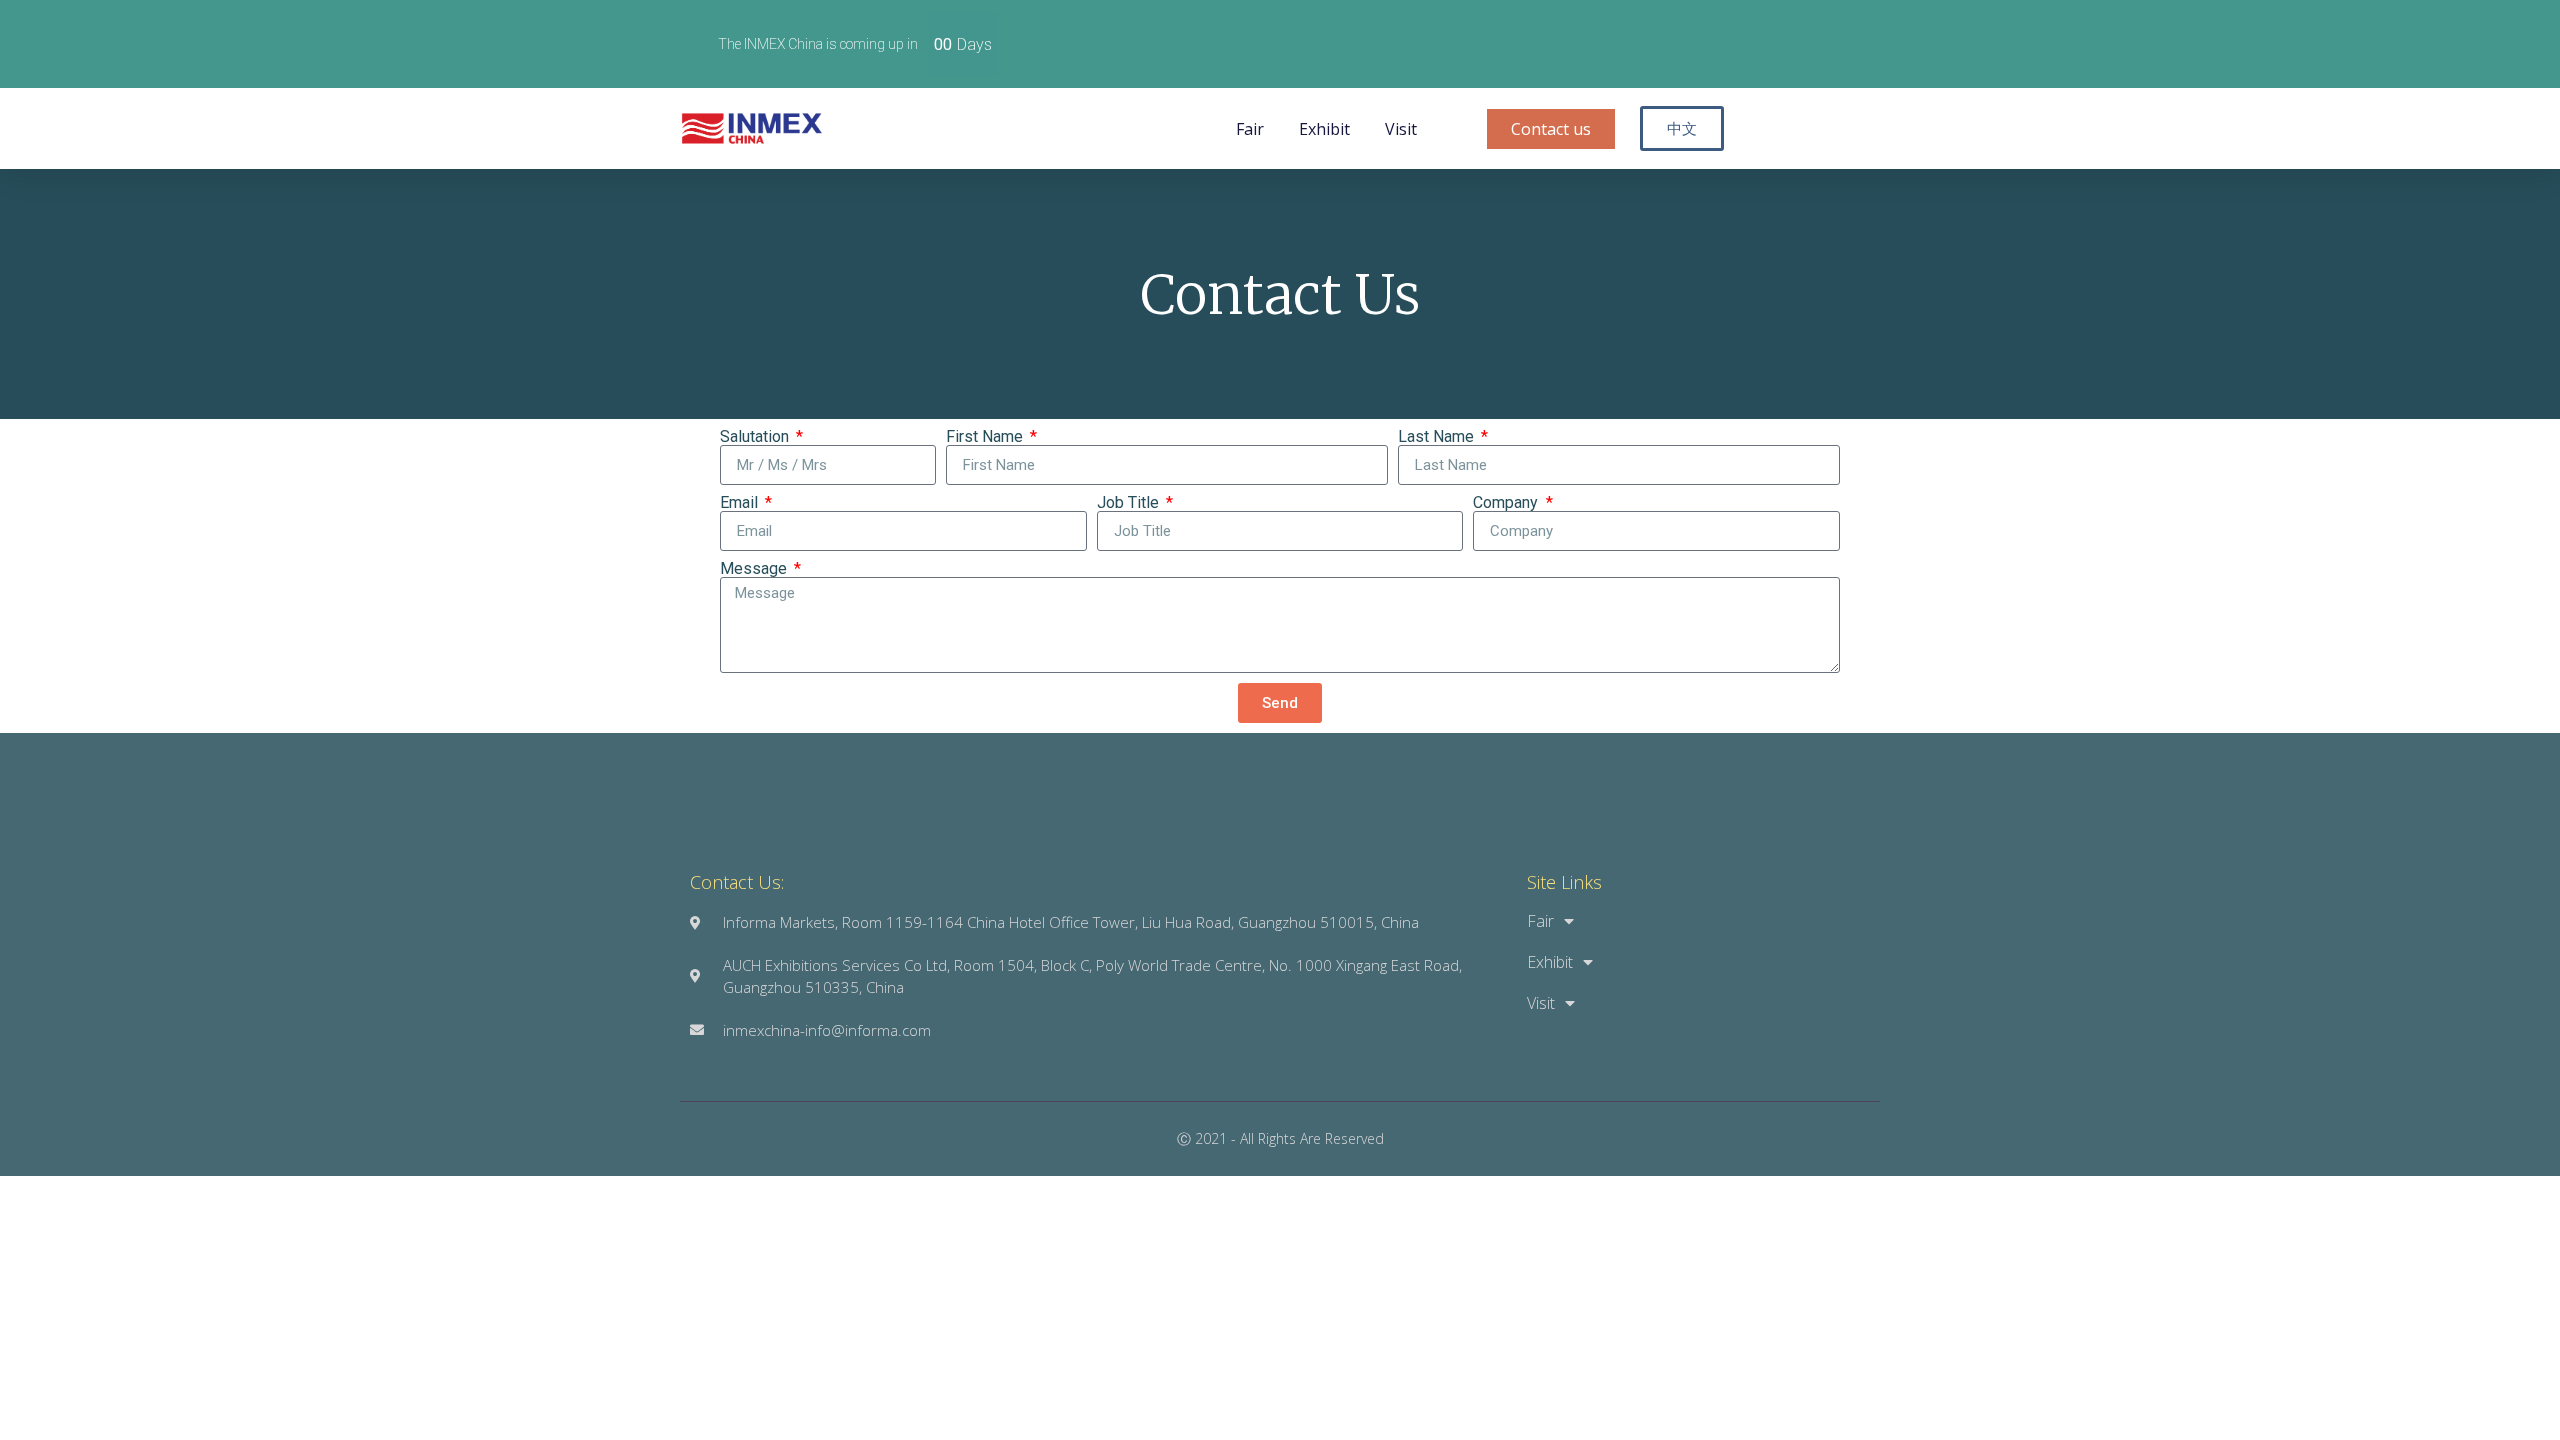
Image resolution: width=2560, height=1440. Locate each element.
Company (1507, 503)
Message (755, 569)
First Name (986, 437)
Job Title (1130, 503)
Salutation (756, 437)
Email (741, 503)
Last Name (1438, 437)
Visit (1401, 129)
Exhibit (1324, 129)
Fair (1250, 129)
